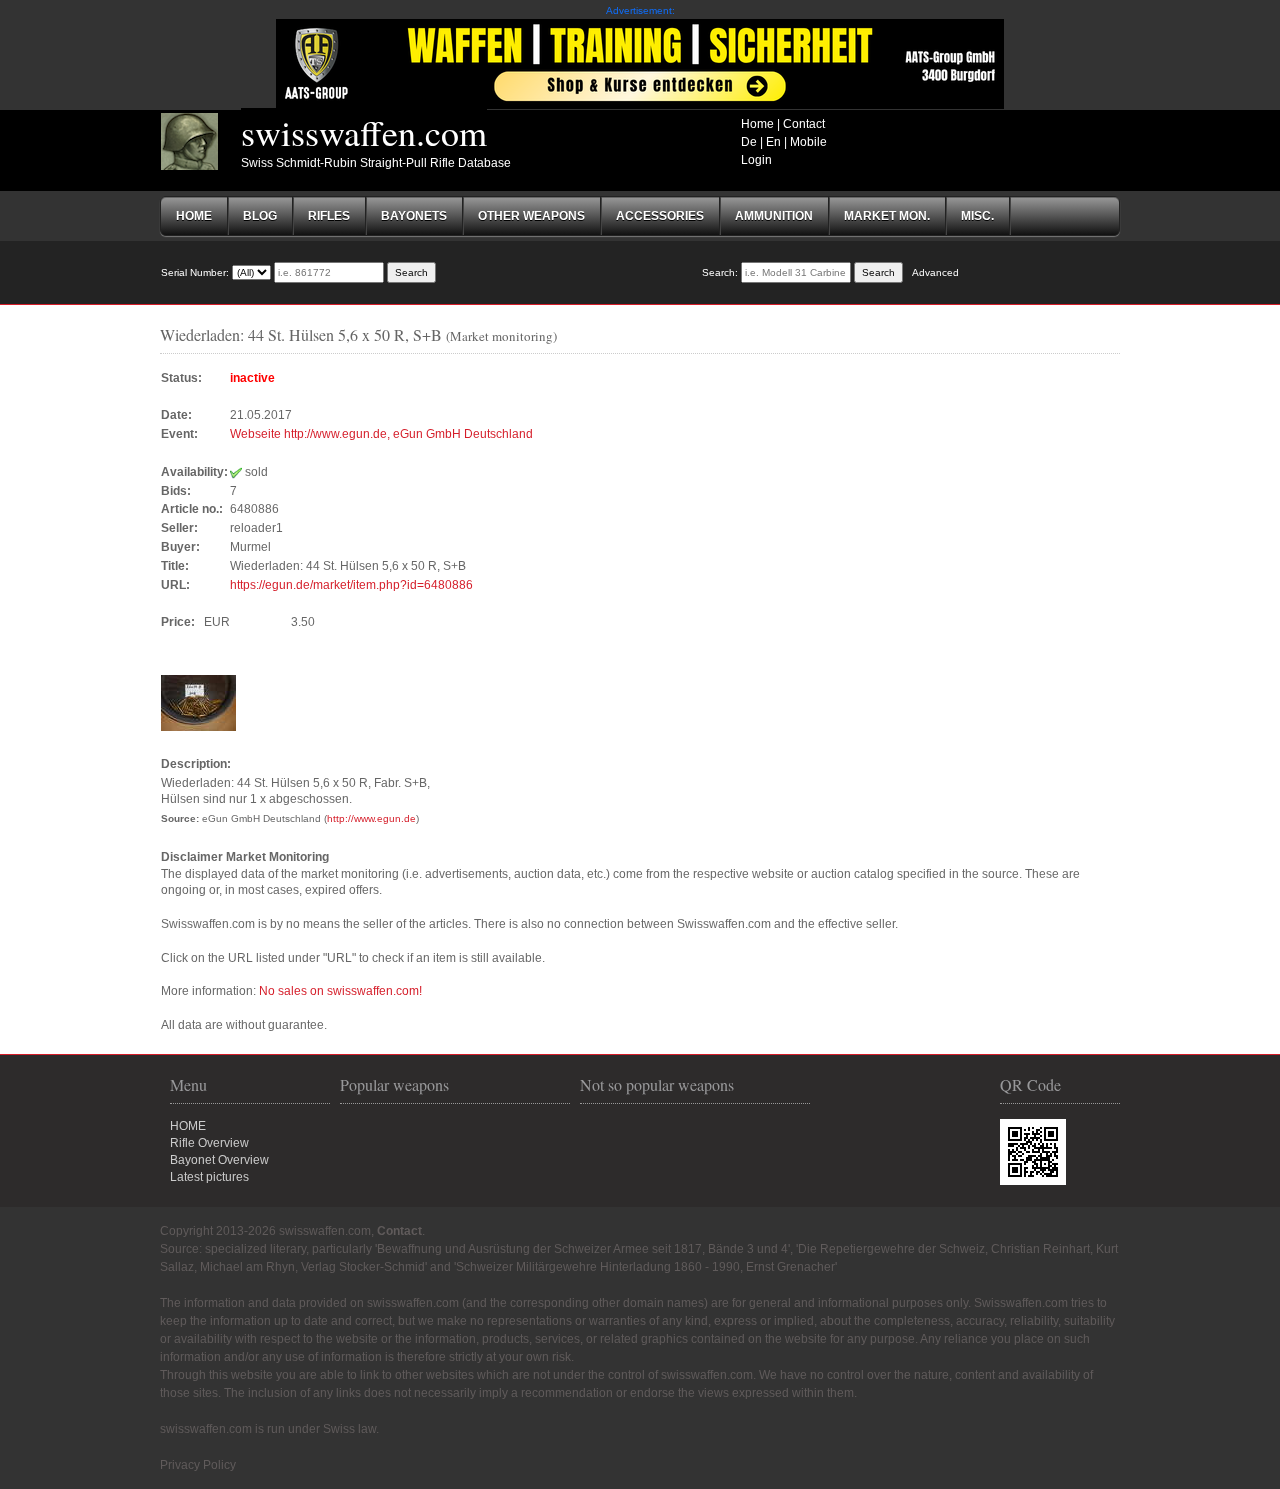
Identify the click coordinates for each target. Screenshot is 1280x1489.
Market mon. (887, 216)
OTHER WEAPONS (531, 216)
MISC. (977, 216)
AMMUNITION (774, 216)
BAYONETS (414, 216)
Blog (260, 216)
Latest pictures (209, 1177)
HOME (188, 1126)
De (749, 142)
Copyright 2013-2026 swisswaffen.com (265, 1231)
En (773, 142)
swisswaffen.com (364, 132)
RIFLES (329, 216)
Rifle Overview (209, 1143)
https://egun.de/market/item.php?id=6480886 (351, 585)
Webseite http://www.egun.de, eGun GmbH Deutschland (381, 434)
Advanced (935, 272)
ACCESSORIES (660, 216)
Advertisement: (640, 10)
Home (757, 124)
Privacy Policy (198, 1465)
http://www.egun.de (371, 818)
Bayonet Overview (219, 1160)
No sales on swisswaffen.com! (340, 991)
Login (756, 160)
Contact (804, 124)
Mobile (808, 142)
